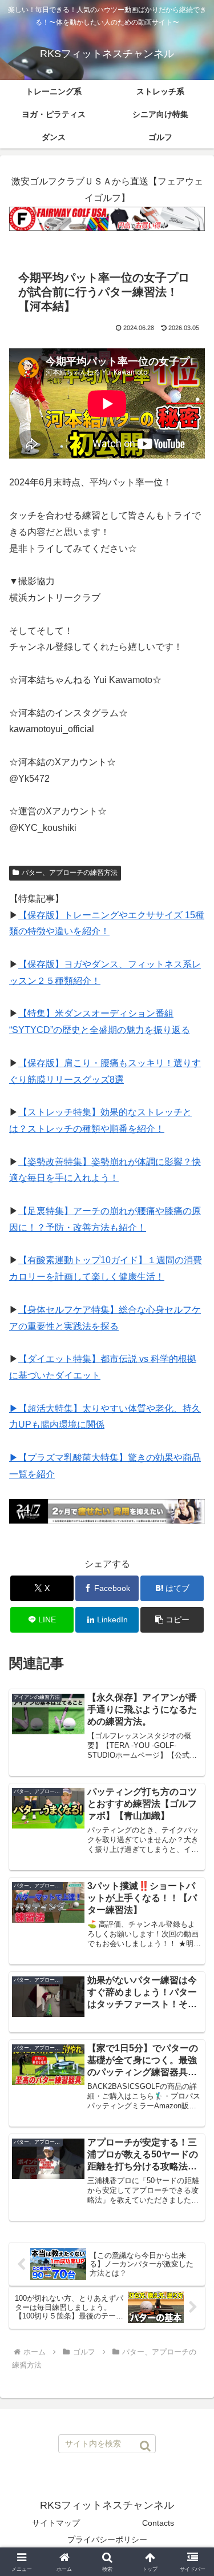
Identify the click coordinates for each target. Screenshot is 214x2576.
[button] (172, 1620)
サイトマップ (56, 2523)
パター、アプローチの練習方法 (70, 873)
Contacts (158, 2523)
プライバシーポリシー (107, 2539)
